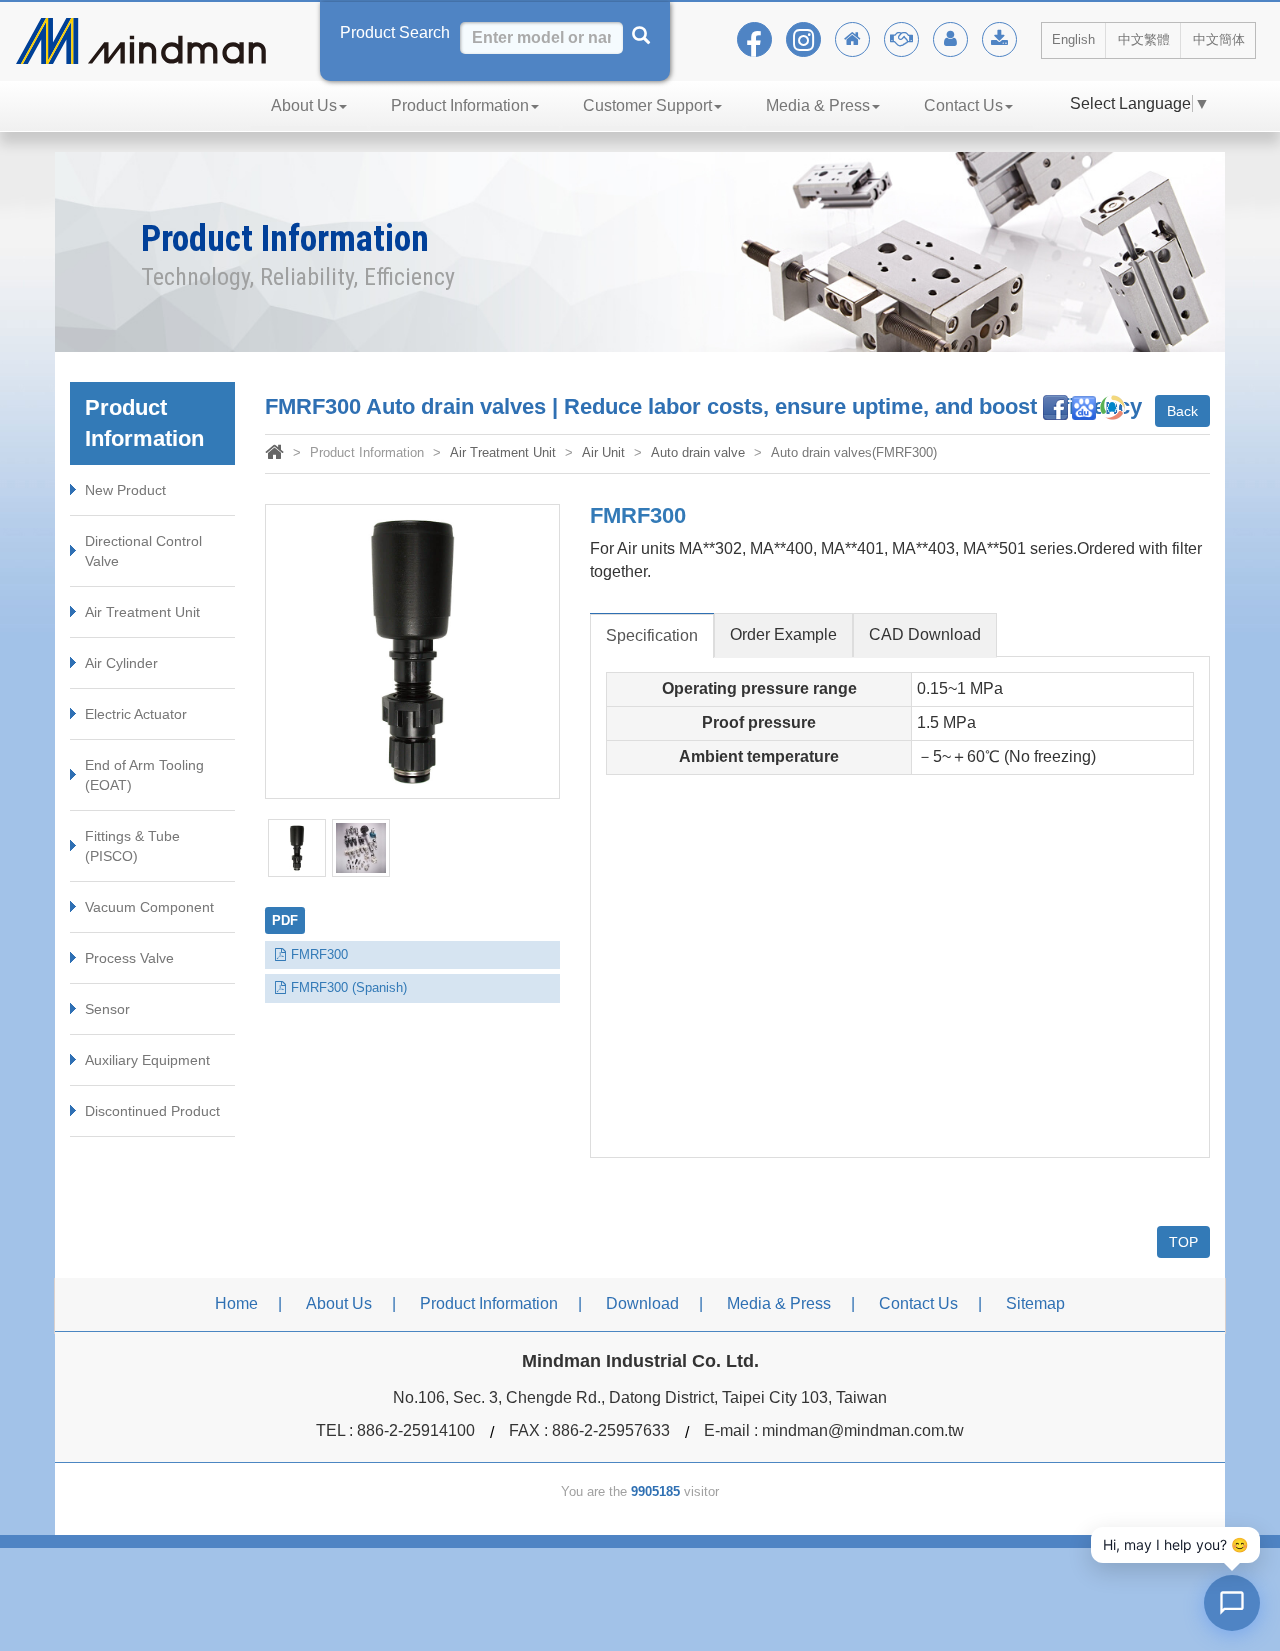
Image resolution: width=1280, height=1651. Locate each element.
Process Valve (129, 958)
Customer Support (647, 105)
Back (1182, 411)
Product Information (460, 105)
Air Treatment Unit (142, 612)
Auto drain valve (698, 452)
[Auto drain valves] (412, 651)
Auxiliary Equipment (147, 1060)
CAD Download (925, 634)
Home (236, 1303)
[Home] (274, 454)
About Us (304, 105)
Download (642, 1303)
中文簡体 (1219, 39)
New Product (125, 490)
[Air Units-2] (361, 848)
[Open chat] (1232, 1603)
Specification (652, 635)
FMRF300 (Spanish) (349, 987)
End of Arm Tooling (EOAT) (144, 775)
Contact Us (963, 105)
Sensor (107, 1009)
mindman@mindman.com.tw (863, 1430)
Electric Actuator (136, 714)
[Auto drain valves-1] (297, 848)
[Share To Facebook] (1055, 406)
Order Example (783, 634)
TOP (1183, 1242)
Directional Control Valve (143, 551)
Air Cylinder (121, 663)
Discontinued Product (152, 1111)
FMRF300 (319, 954)
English (1073, 39)
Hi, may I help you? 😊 (1175, 1544)
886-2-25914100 (416, 1430)
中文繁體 (1144, 39)
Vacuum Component (149, 907)
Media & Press (818, 105)
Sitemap (1035, 1303)
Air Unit (603, 452)
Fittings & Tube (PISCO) (132, 846)
